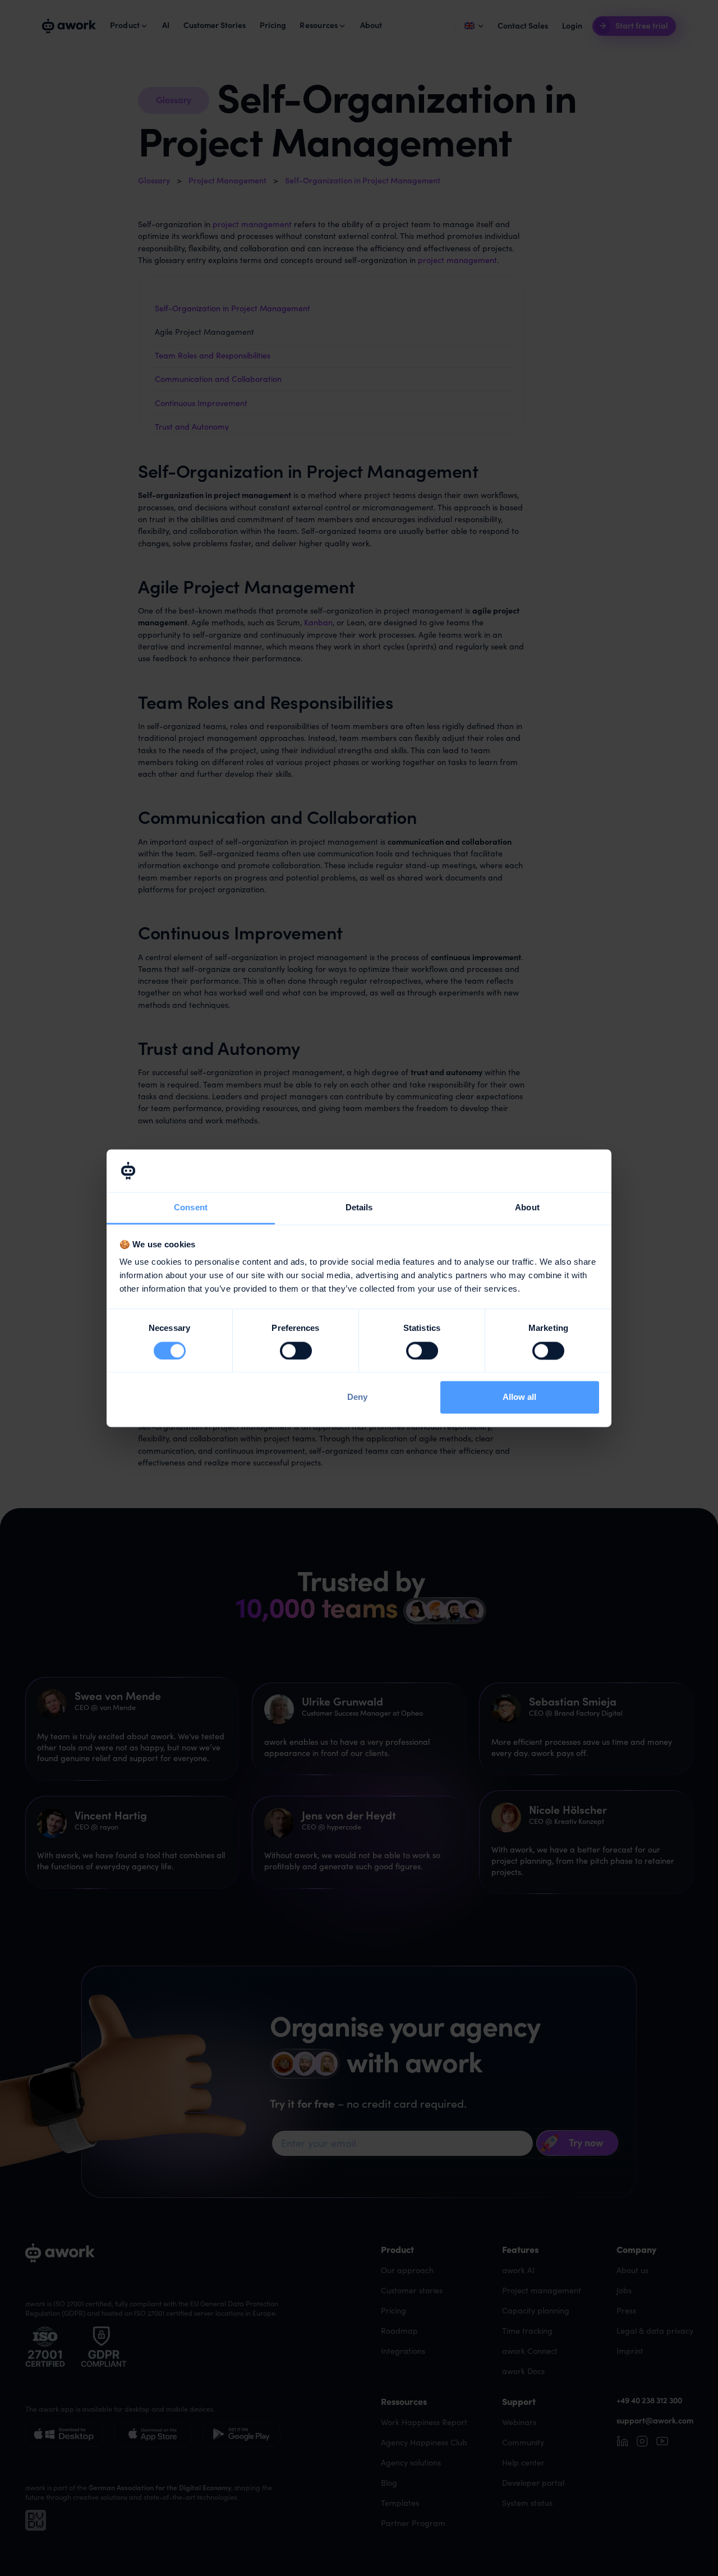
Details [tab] (359, 1208)
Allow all (519, 1397)
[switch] (296, 1351)
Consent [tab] (191, 1208)
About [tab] (527, 1208)
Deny (357, 1397)
